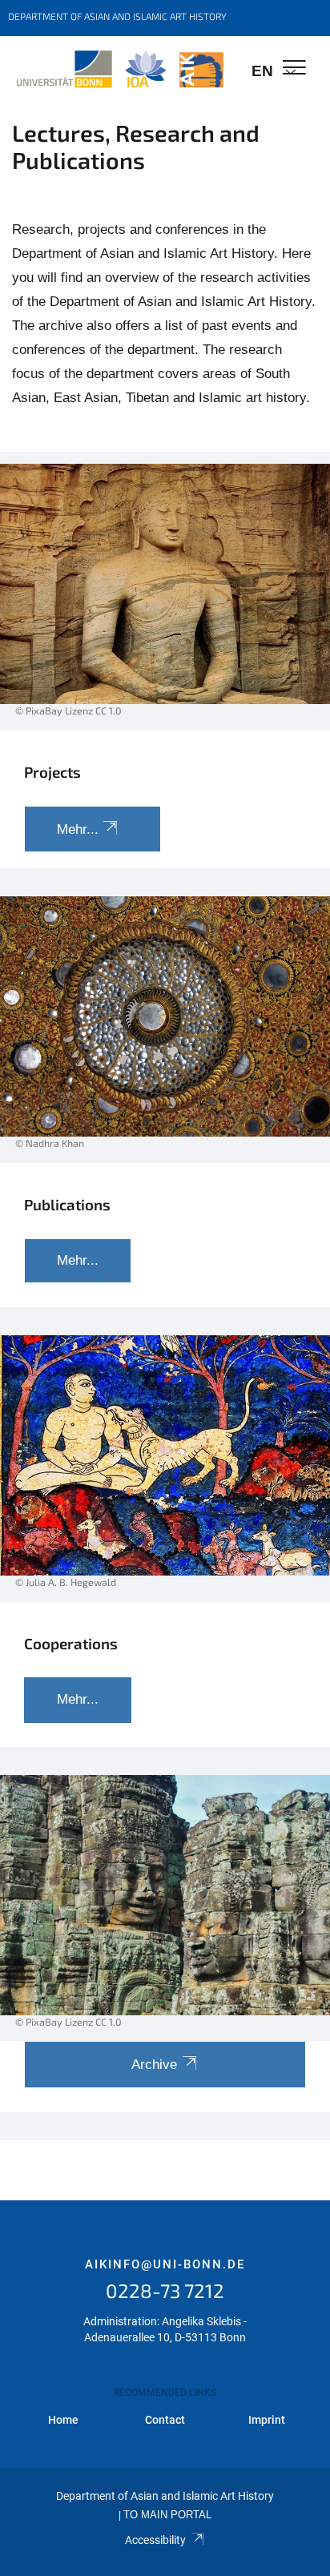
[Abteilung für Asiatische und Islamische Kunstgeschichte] (120, 70)
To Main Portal (167, 2515)
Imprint (267, 2420)
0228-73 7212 (165, 2290)
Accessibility (155, 2540)
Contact (165, 2420)
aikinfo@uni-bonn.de (165, 2264)
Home (63, 2420)
